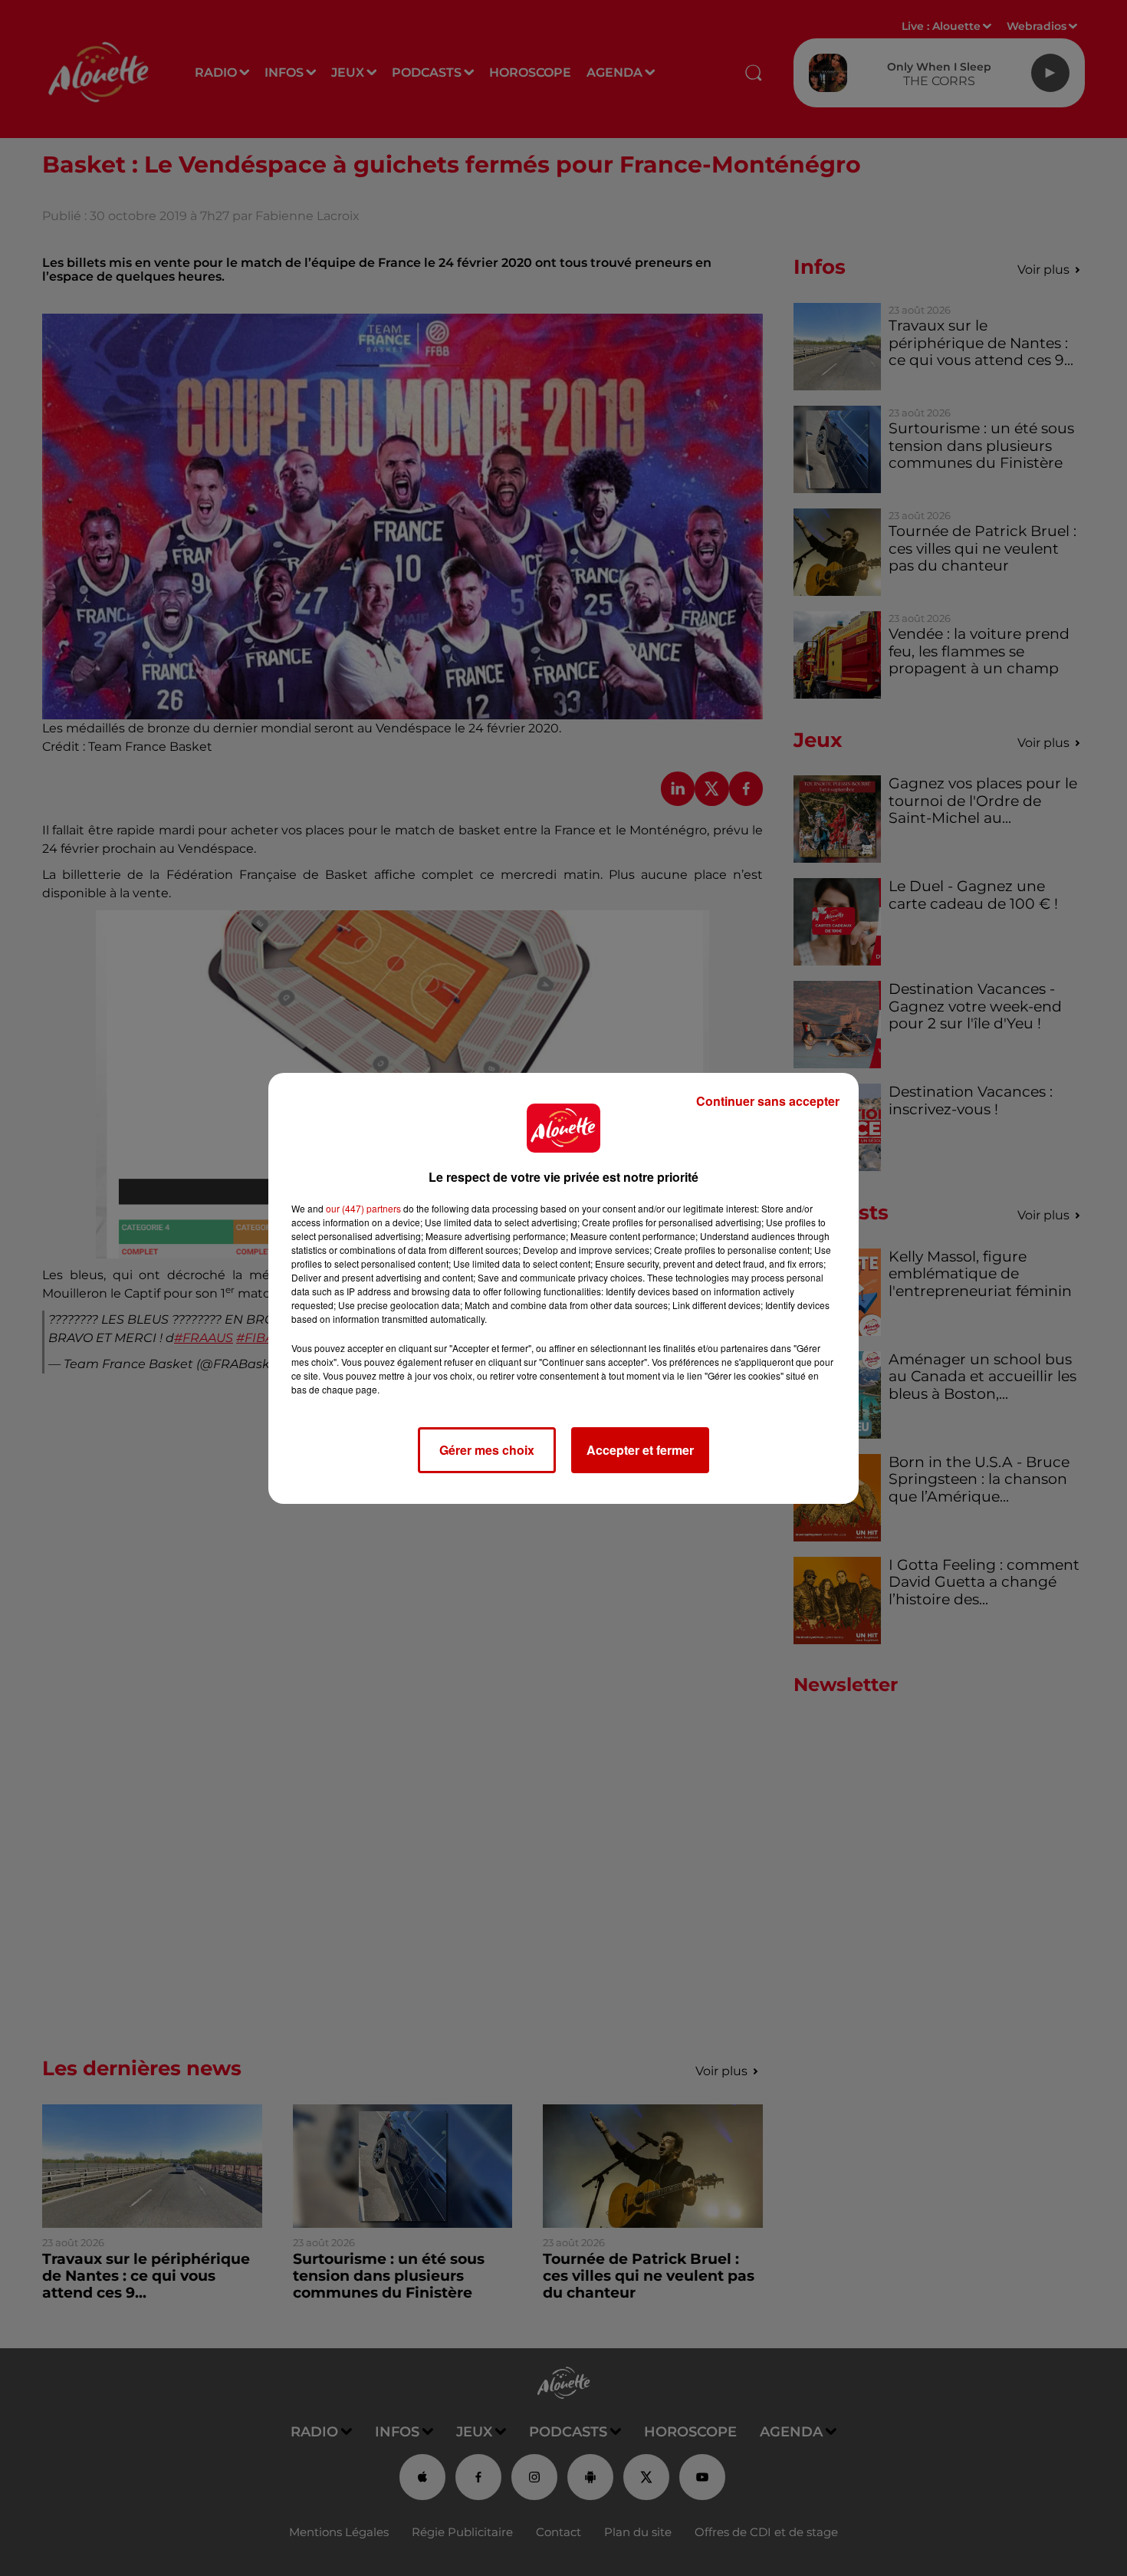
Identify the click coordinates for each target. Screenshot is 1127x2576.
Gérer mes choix (487, 1450)
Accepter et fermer (640, 1450)
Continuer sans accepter (768, 1101)
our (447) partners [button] (363, 1208)
